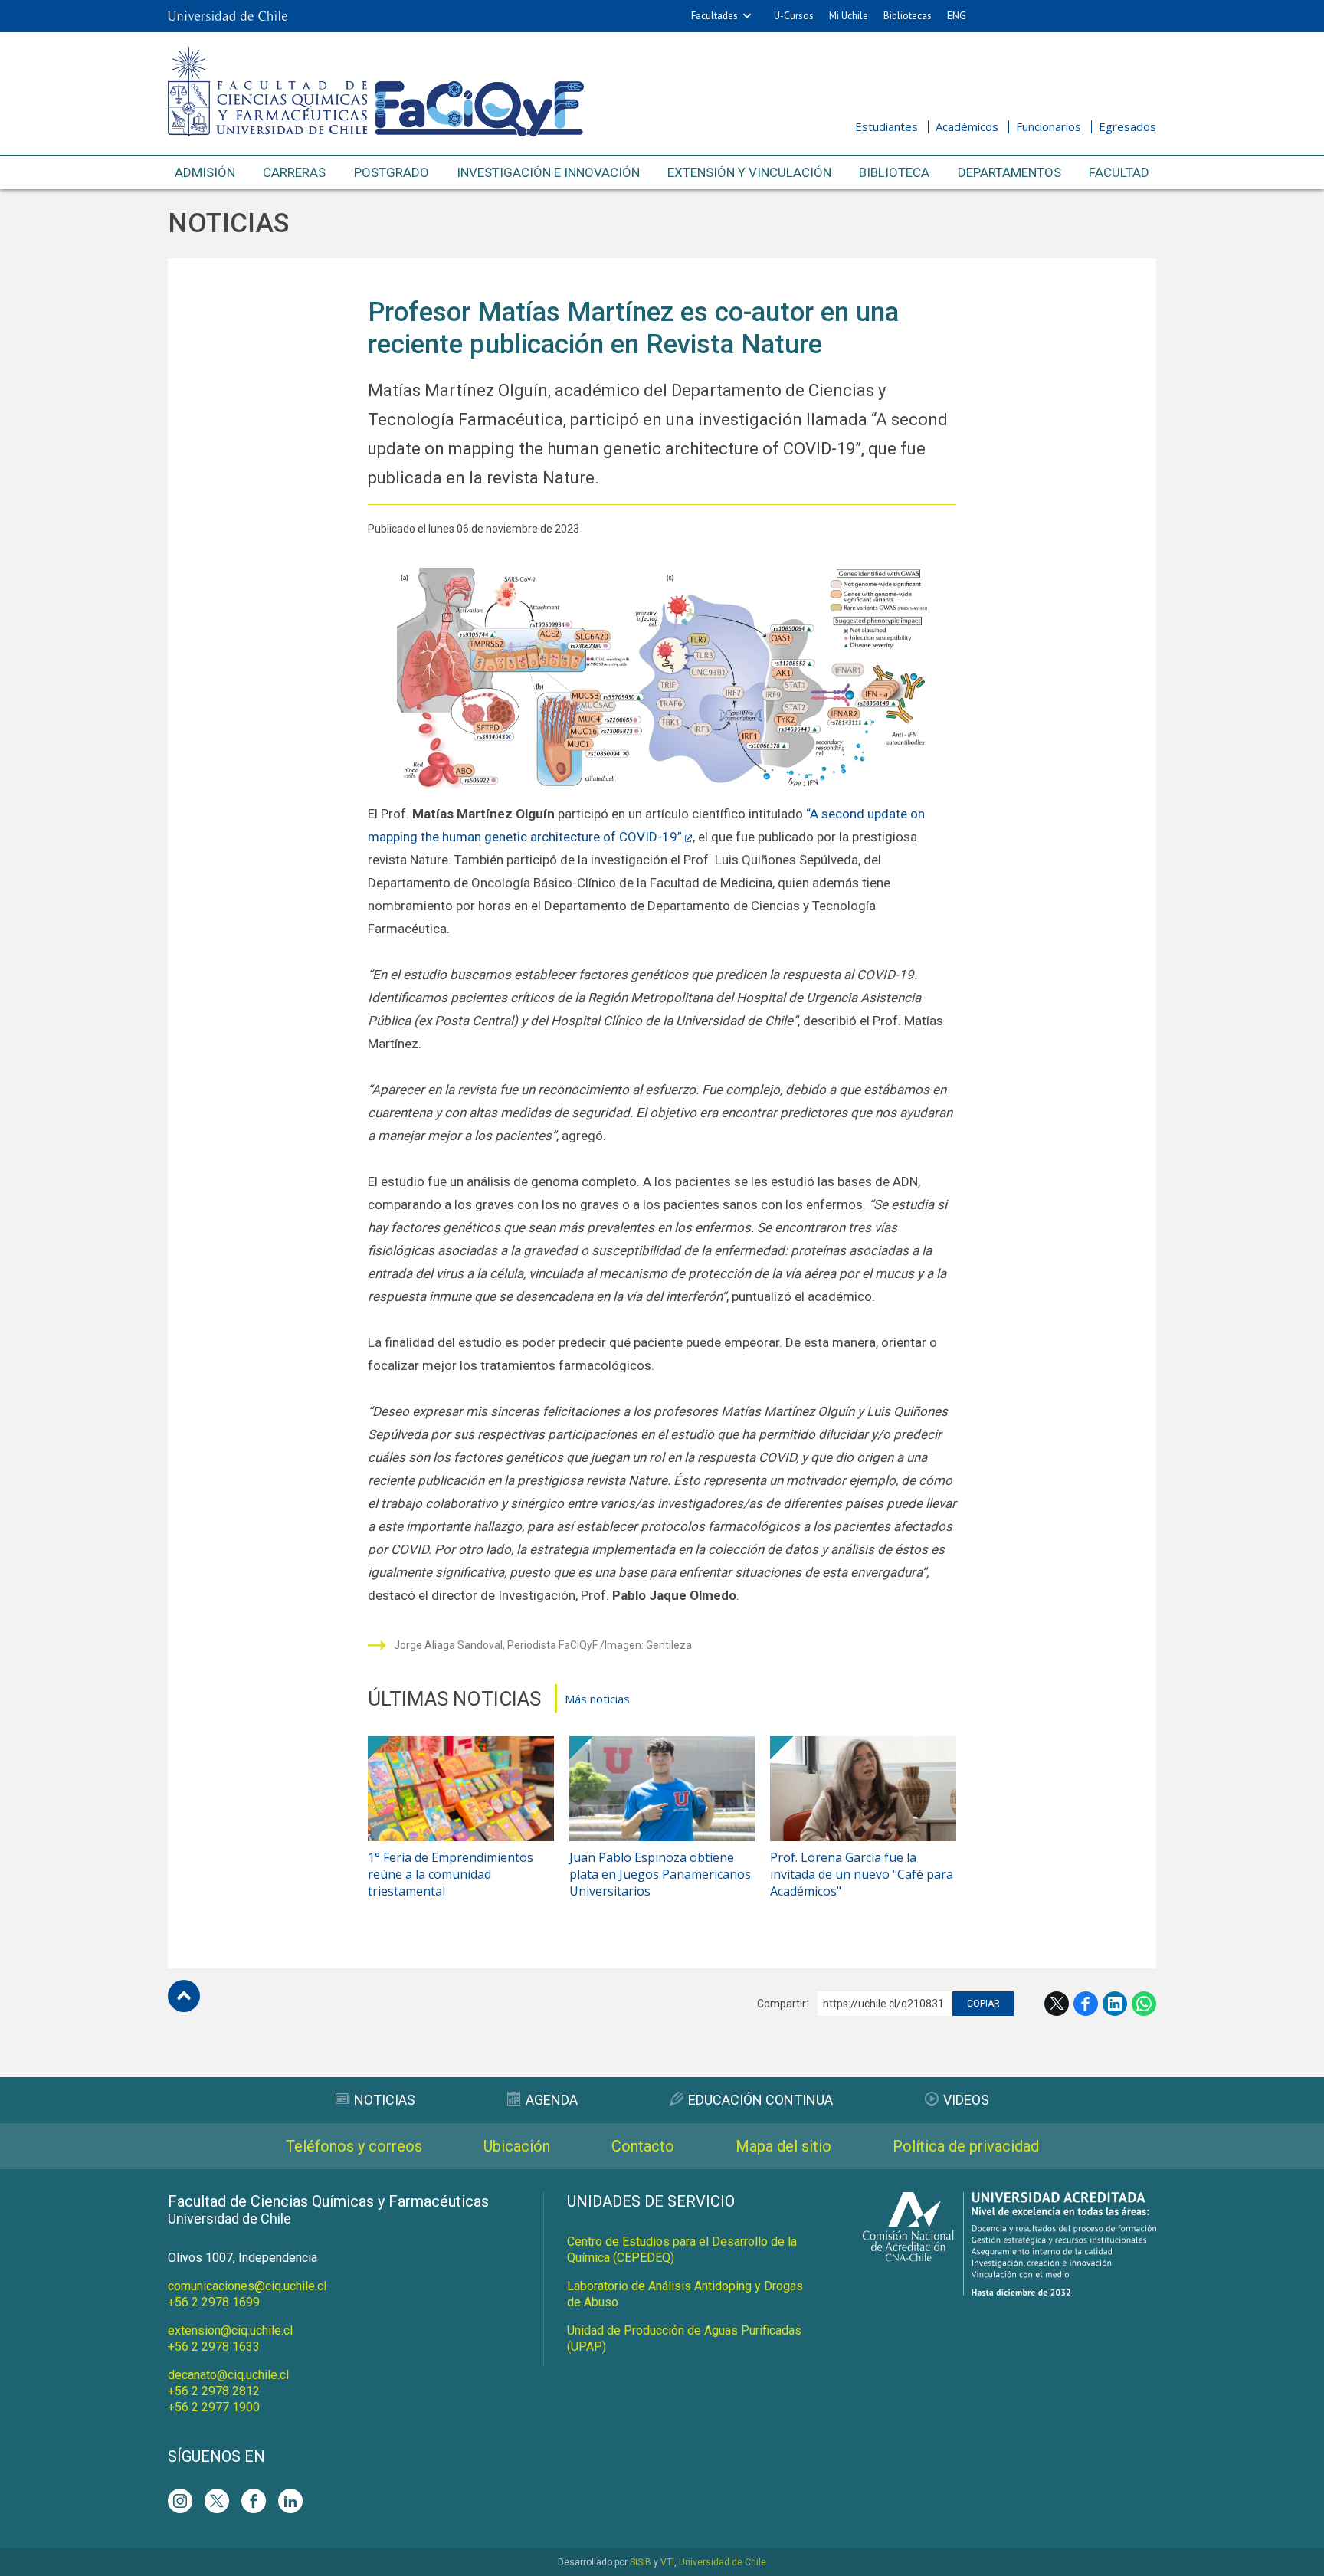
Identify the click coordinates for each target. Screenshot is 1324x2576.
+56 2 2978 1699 (214, 2302)
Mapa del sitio (783, 2146)
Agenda (552, 2100)
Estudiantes (886, 126)
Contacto (643, 2146)
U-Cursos (794, 16)
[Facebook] (254, 2501)
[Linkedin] (290, 2501)
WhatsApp (1144, 2004)
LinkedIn (1115, 2004)
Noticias (228, 223)
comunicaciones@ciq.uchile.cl (247, 2286)
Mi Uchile (849, 16)
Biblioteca (894, 172)
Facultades (714, 16)
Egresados (1127, 126)
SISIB (641, 2562)
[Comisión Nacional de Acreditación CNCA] (1009, 2291)
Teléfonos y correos (354, 2146)
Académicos (967, 126)
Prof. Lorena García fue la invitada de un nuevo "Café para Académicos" (862, 1874)
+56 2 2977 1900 (214, 2407)
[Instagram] (180, 2501)
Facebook (1086, 2004)
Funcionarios (1049, 126)
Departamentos (1009, 172)
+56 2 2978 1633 (214, 2347)
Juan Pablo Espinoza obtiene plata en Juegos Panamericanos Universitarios (660, 1874)
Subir (184, 1996)
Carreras (294, 172)
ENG (957, 16)
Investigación (548, 172)
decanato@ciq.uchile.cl (228, 2375)
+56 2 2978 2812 (214, 2391)
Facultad (1119, 172)
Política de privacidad (966, 2146)
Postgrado (392, 172)
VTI (667, 2562)
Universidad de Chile (723, 2562)
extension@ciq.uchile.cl (230, 2330)
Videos (966, 2100)
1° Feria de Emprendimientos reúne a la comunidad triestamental (451, 1874)
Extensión (749, 172)
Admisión (205, 172)
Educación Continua (760, 2100)
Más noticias (597, 1699)
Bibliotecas (908, 16)
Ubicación (517, 2146)
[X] (217, 2501)
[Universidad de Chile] (228, 16)
